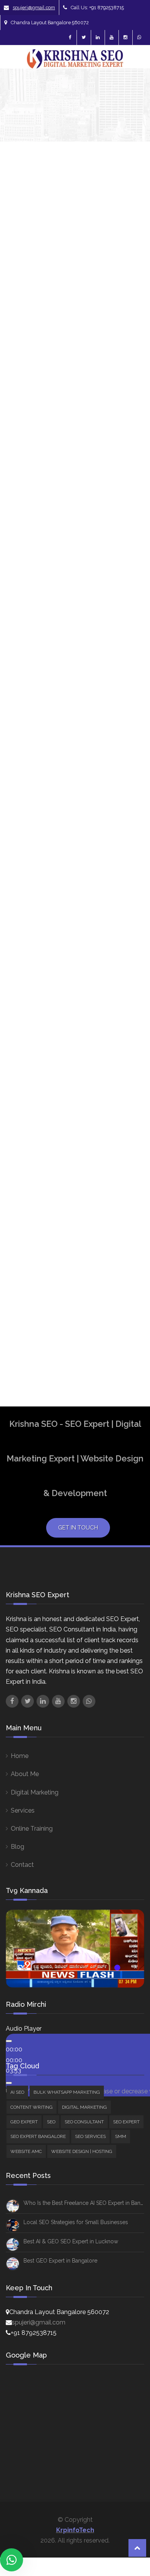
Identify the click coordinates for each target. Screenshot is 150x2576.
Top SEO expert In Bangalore (128, 1295)
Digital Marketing (35, 1792)
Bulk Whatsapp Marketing (67, 2092)
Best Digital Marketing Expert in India (128, 755)
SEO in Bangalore (128, 1238)
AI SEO (133, 429)
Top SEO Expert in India (126, 1326)
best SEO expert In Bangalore (128, 923)
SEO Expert (126, 2122)
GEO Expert (24, 2122)
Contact (22, 1865)
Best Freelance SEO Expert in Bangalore (128, 801)
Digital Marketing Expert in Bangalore (128, 1018)
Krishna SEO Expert (28, 343)
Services (23, 1810)
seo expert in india (128, 1216)
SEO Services (90, 2136)
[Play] (9, 2041)
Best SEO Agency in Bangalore (128, 840)
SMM (131, 642)
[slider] (14, 2060)
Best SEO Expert (125, 896)
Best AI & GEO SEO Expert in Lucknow (71, 2241)
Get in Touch (78, 1528)
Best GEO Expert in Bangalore (60, 2261)
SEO (130, 534)
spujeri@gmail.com (34, 7)
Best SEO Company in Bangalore (128, 870)
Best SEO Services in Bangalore (128, 984)
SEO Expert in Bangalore (128, 1189)
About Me (25, 1774)
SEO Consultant (84, 2122)
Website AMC (26, 2151)
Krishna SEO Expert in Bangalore (128, 1117)
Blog (17, 1847)
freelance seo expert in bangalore (128, 1057)
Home (20, 1756)
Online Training (32, 1829)
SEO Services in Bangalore (128, 1265)
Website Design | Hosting (135, 684)
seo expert (128, 1144)
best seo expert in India (126, 954)
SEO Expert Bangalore (128, 1163)
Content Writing (32, 2107)
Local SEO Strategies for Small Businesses (76, 2222)
